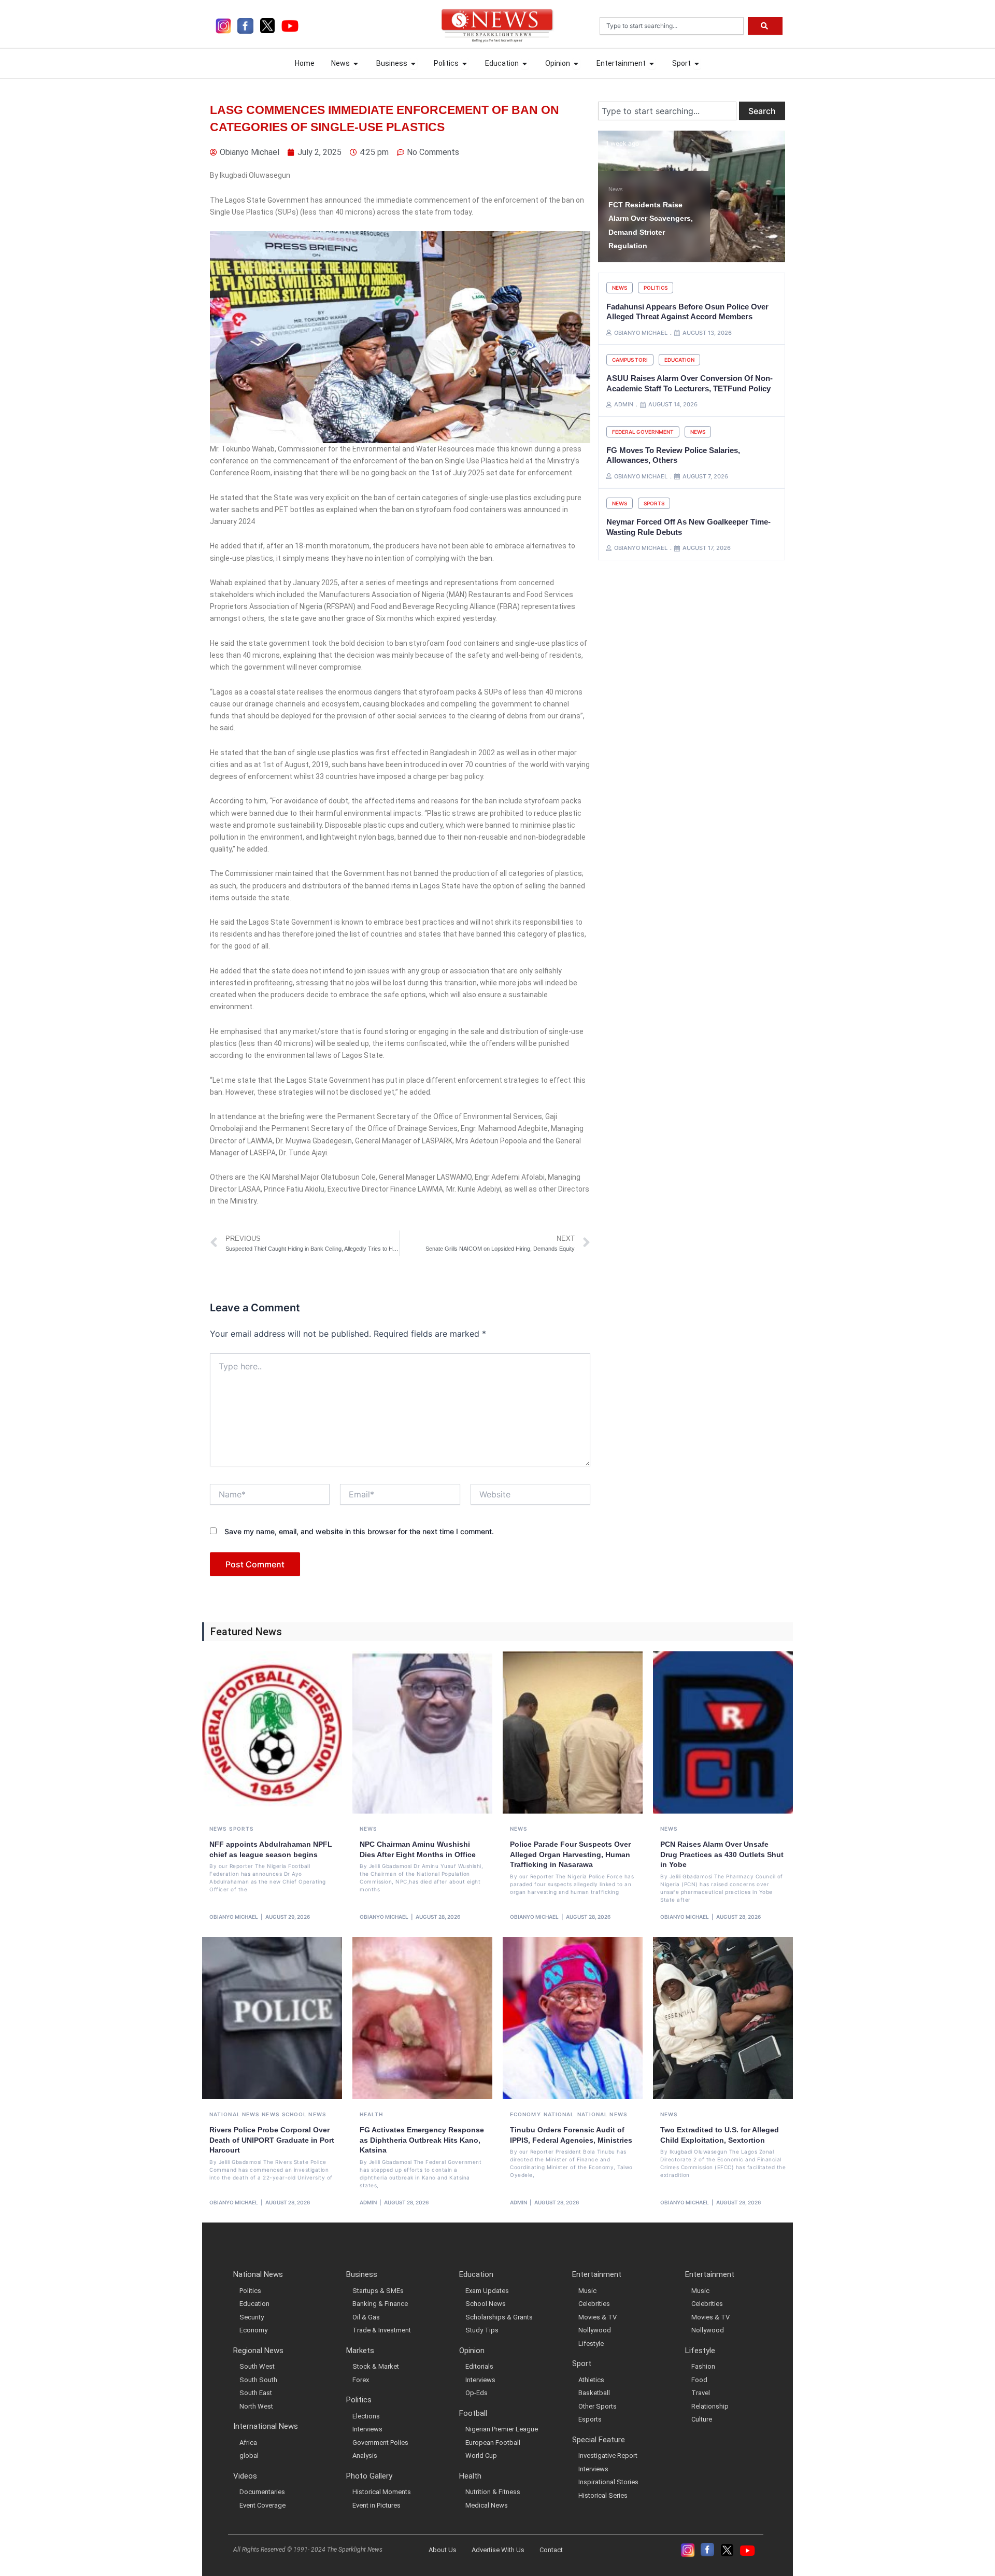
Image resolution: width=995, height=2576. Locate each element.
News (616, 189)
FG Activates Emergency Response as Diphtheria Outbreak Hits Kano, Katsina (422, 2140)
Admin (368, 2202)
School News (304, 2114)
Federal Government (643, 432)
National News (234, 2114)
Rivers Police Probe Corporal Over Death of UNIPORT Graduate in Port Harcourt (272, 2140)
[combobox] (672, 26)
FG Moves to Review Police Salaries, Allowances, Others (673, 455)
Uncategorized (644, 189)
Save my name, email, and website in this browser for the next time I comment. (359, 1531)
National (559, 2114)
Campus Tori (630, 360)
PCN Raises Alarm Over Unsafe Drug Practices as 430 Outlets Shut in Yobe (722, 1854)
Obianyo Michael (234, 1917)
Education (679, 360)
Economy (525, 2114)
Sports (654, 503)
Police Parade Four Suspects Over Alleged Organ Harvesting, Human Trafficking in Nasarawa (570, 1854)
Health (372, 2114)
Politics (656, 288)
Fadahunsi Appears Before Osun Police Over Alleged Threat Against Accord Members (687, 312)
